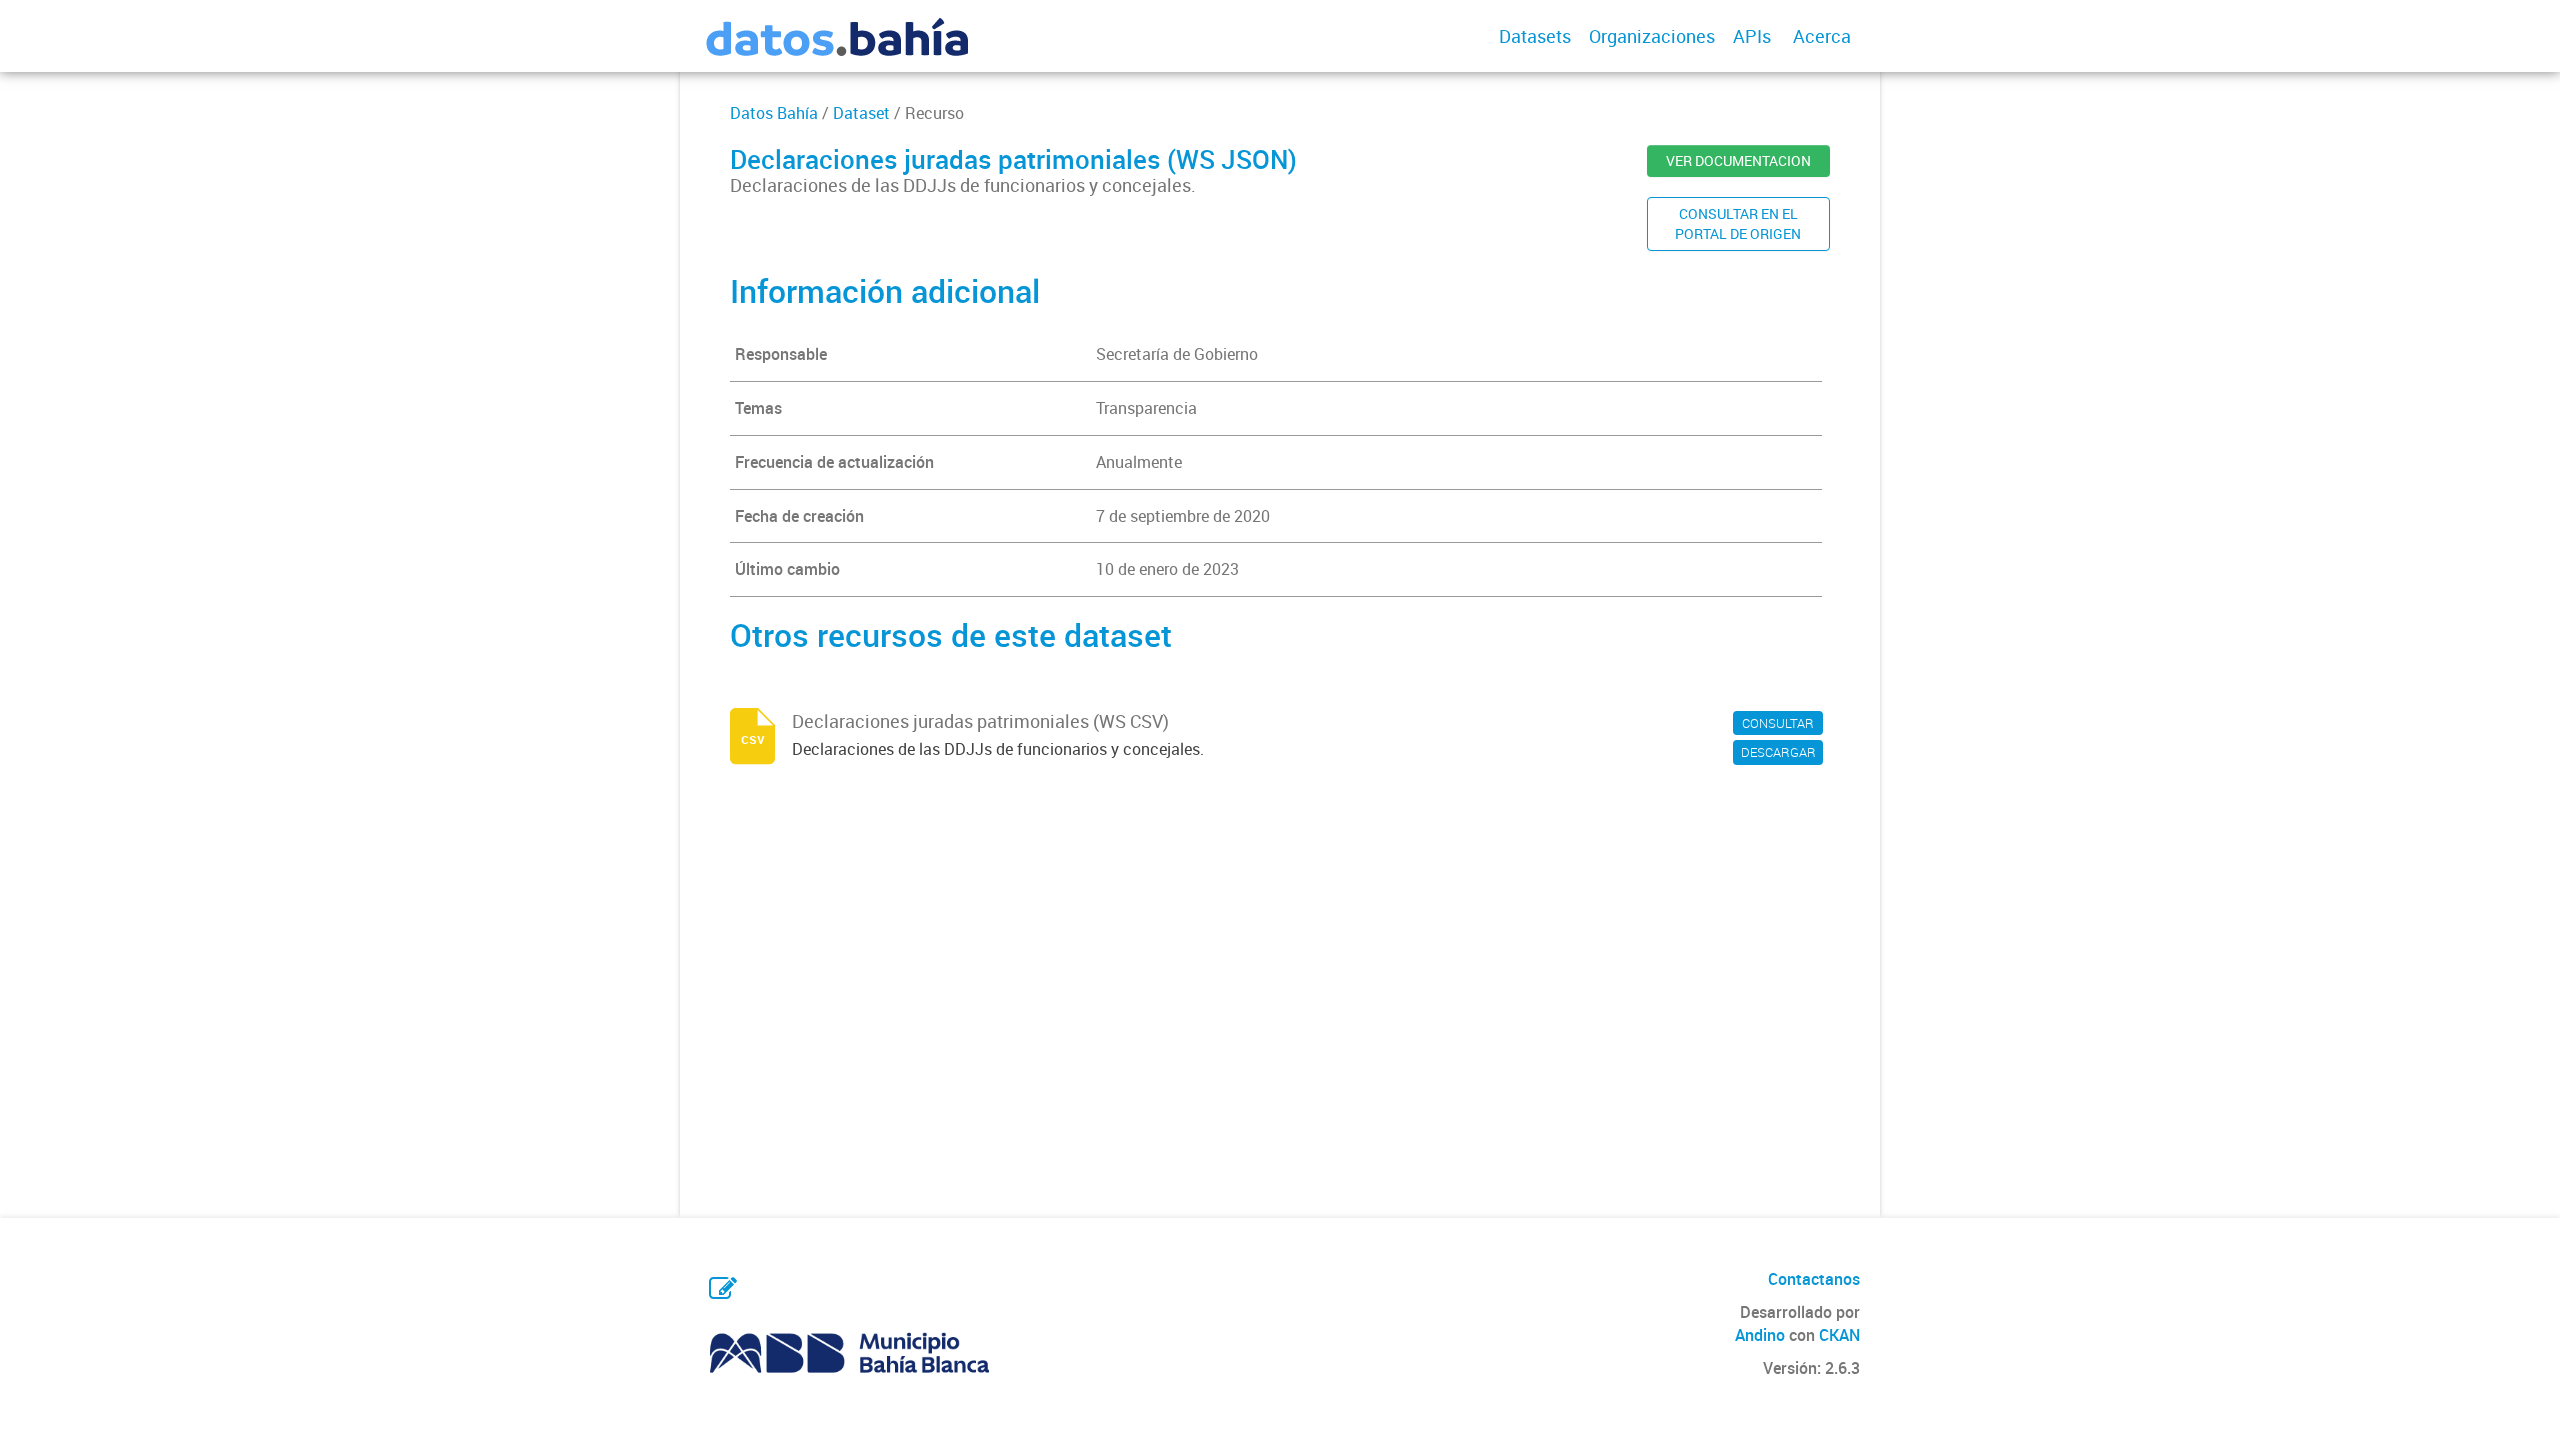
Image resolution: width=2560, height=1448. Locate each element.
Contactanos (1814, 1279)
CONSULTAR (1778, 723)
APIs (1752, 36)
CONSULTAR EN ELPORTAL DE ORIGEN (1738, 223)
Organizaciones (1652, 36)
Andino (1760, 1335)
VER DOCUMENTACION (1738, 160)
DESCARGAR (1778, 752)
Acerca (1822, 36)
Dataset (861, 113)
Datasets (1535, 36)
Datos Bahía (774, 113)
